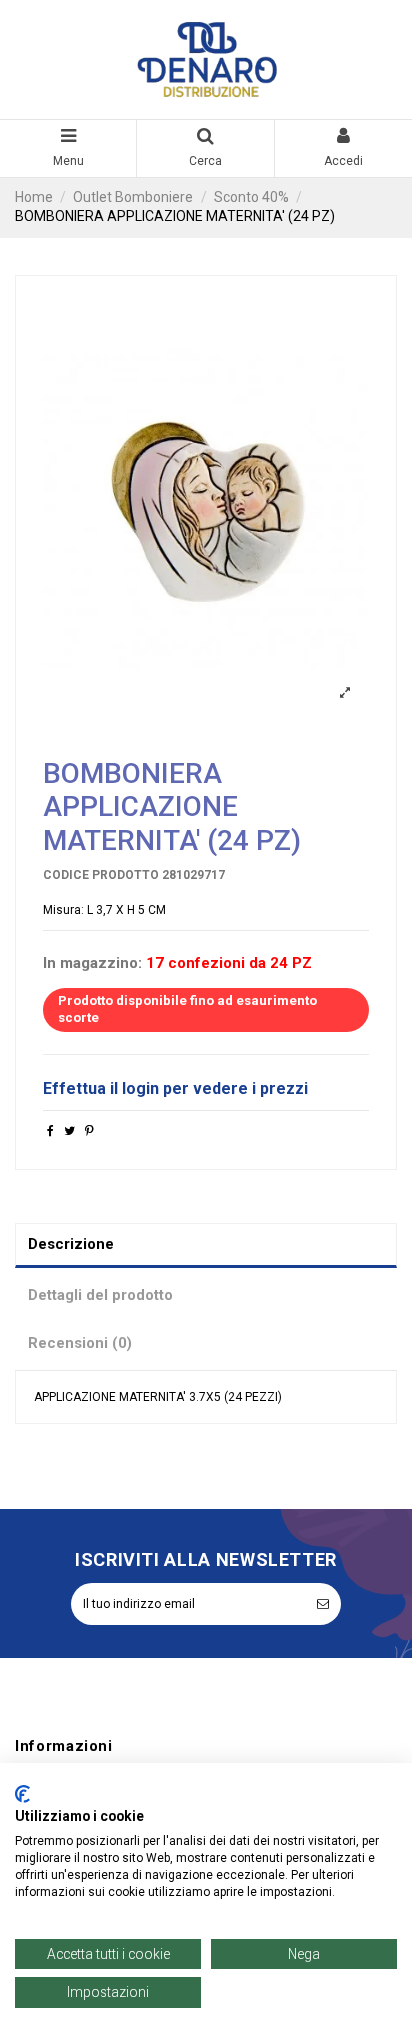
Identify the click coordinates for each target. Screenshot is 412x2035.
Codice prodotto (101, 875)
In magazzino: (92, 963)
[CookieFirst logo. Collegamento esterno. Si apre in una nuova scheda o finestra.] (22, 1794)
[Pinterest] (89, 1131)
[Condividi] (50, 1131)
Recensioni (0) (80, 1343)
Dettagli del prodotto (100, 1295)
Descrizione (71, 1244)
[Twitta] (69, 1131)
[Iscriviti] (323, 1604)
